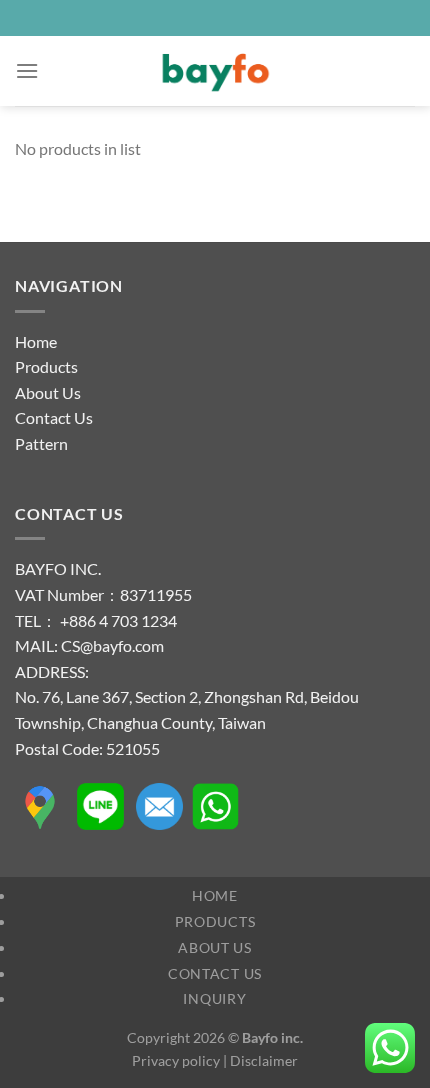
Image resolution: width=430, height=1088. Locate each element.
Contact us (215, 973)
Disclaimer (264, 1060)
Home (36, 341)
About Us (48, 392)
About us (215, 947)
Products (46, 366)
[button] (27, 70)
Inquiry (214, 998)
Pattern (41, 443)
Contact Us (54, 417)
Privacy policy (176, 1060)
